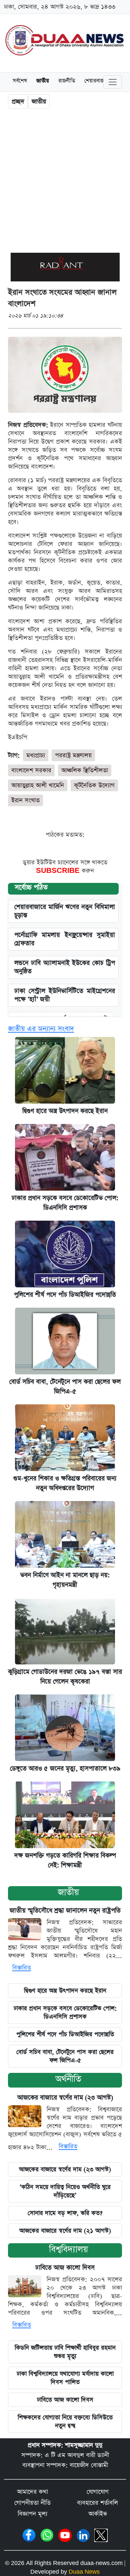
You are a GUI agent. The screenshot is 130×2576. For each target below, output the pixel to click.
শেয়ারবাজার (96, 81)
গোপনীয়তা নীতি (32, 2503)
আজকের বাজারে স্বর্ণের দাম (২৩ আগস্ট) (65, 2098)
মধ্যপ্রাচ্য (36, 755)
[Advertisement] (65, 182)
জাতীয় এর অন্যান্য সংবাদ (41, 1029)
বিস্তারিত (22, 1968)
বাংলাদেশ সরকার (31, 770)
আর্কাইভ (98, 2514)
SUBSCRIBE (59, 871)
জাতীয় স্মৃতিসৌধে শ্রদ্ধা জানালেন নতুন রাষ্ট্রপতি (65, 1911)
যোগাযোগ (98, 2492)
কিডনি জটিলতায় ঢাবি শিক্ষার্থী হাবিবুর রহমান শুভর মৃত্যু (65, 2352)
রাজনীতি (67, 81)
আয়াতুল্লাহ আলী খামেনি (38, 785)
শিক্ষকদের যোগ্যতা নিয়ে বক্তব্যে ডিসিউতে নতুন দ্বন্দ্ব (65, 2422)
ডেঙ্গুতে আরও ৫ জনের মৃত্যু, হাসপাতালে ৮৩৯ (65, 1769)
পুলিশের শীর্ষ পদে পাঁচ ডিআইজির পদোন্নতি (65, 1295)
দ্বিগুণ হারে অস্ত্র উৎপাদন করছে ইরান (65, 1111)
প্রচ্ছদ (18, 102)
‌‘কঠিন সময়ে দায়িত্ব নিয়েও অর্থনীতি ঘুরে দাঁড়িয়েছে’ (65, 2191)
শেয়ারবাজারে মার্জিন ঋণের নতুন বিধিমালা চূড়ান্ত (65, 911)
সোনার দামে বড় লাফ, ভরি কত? (65, 2213)
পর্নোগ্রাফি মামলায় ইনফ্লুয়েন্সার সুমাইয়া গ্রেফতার (65, 939)
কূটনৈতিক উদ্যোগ (94, 785)
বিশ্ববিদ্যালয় (68, 2249)
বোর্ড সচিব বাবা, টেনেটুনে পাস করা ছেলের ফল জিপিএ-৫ (65, 2056)
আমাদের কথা (32, 2492)
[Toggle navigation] (113, 82)
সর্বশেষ (20, 81)
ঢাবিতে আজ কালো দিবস (65, 2268)
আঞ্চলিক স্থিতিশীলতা (85, 770)
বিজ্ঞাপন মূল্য (32, 2514)
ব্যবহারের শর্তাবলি (97, 2503)
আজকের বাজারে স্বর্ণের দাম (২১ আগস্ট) (65, 2231)
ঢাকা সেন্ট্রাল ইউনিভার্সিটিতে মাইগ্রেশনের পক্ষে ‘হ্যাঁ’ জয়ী (65, 995)
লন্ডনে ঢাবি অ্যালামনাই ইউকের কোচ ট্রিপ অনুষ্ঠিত (65, 967)
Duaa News (84, 2572)
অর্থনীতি (68, 2079)
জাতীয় (68, 1892)
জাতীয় (43, 81)
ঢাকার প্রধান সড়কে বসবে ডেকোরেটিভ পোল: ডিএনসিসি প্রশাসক (65, 2013)
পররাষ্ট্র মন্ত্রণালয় (73, 755)
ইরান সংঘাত (25, 800)
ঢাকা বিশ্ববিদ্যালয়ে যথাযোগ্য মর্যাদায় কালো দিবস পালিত (65, 2378)
